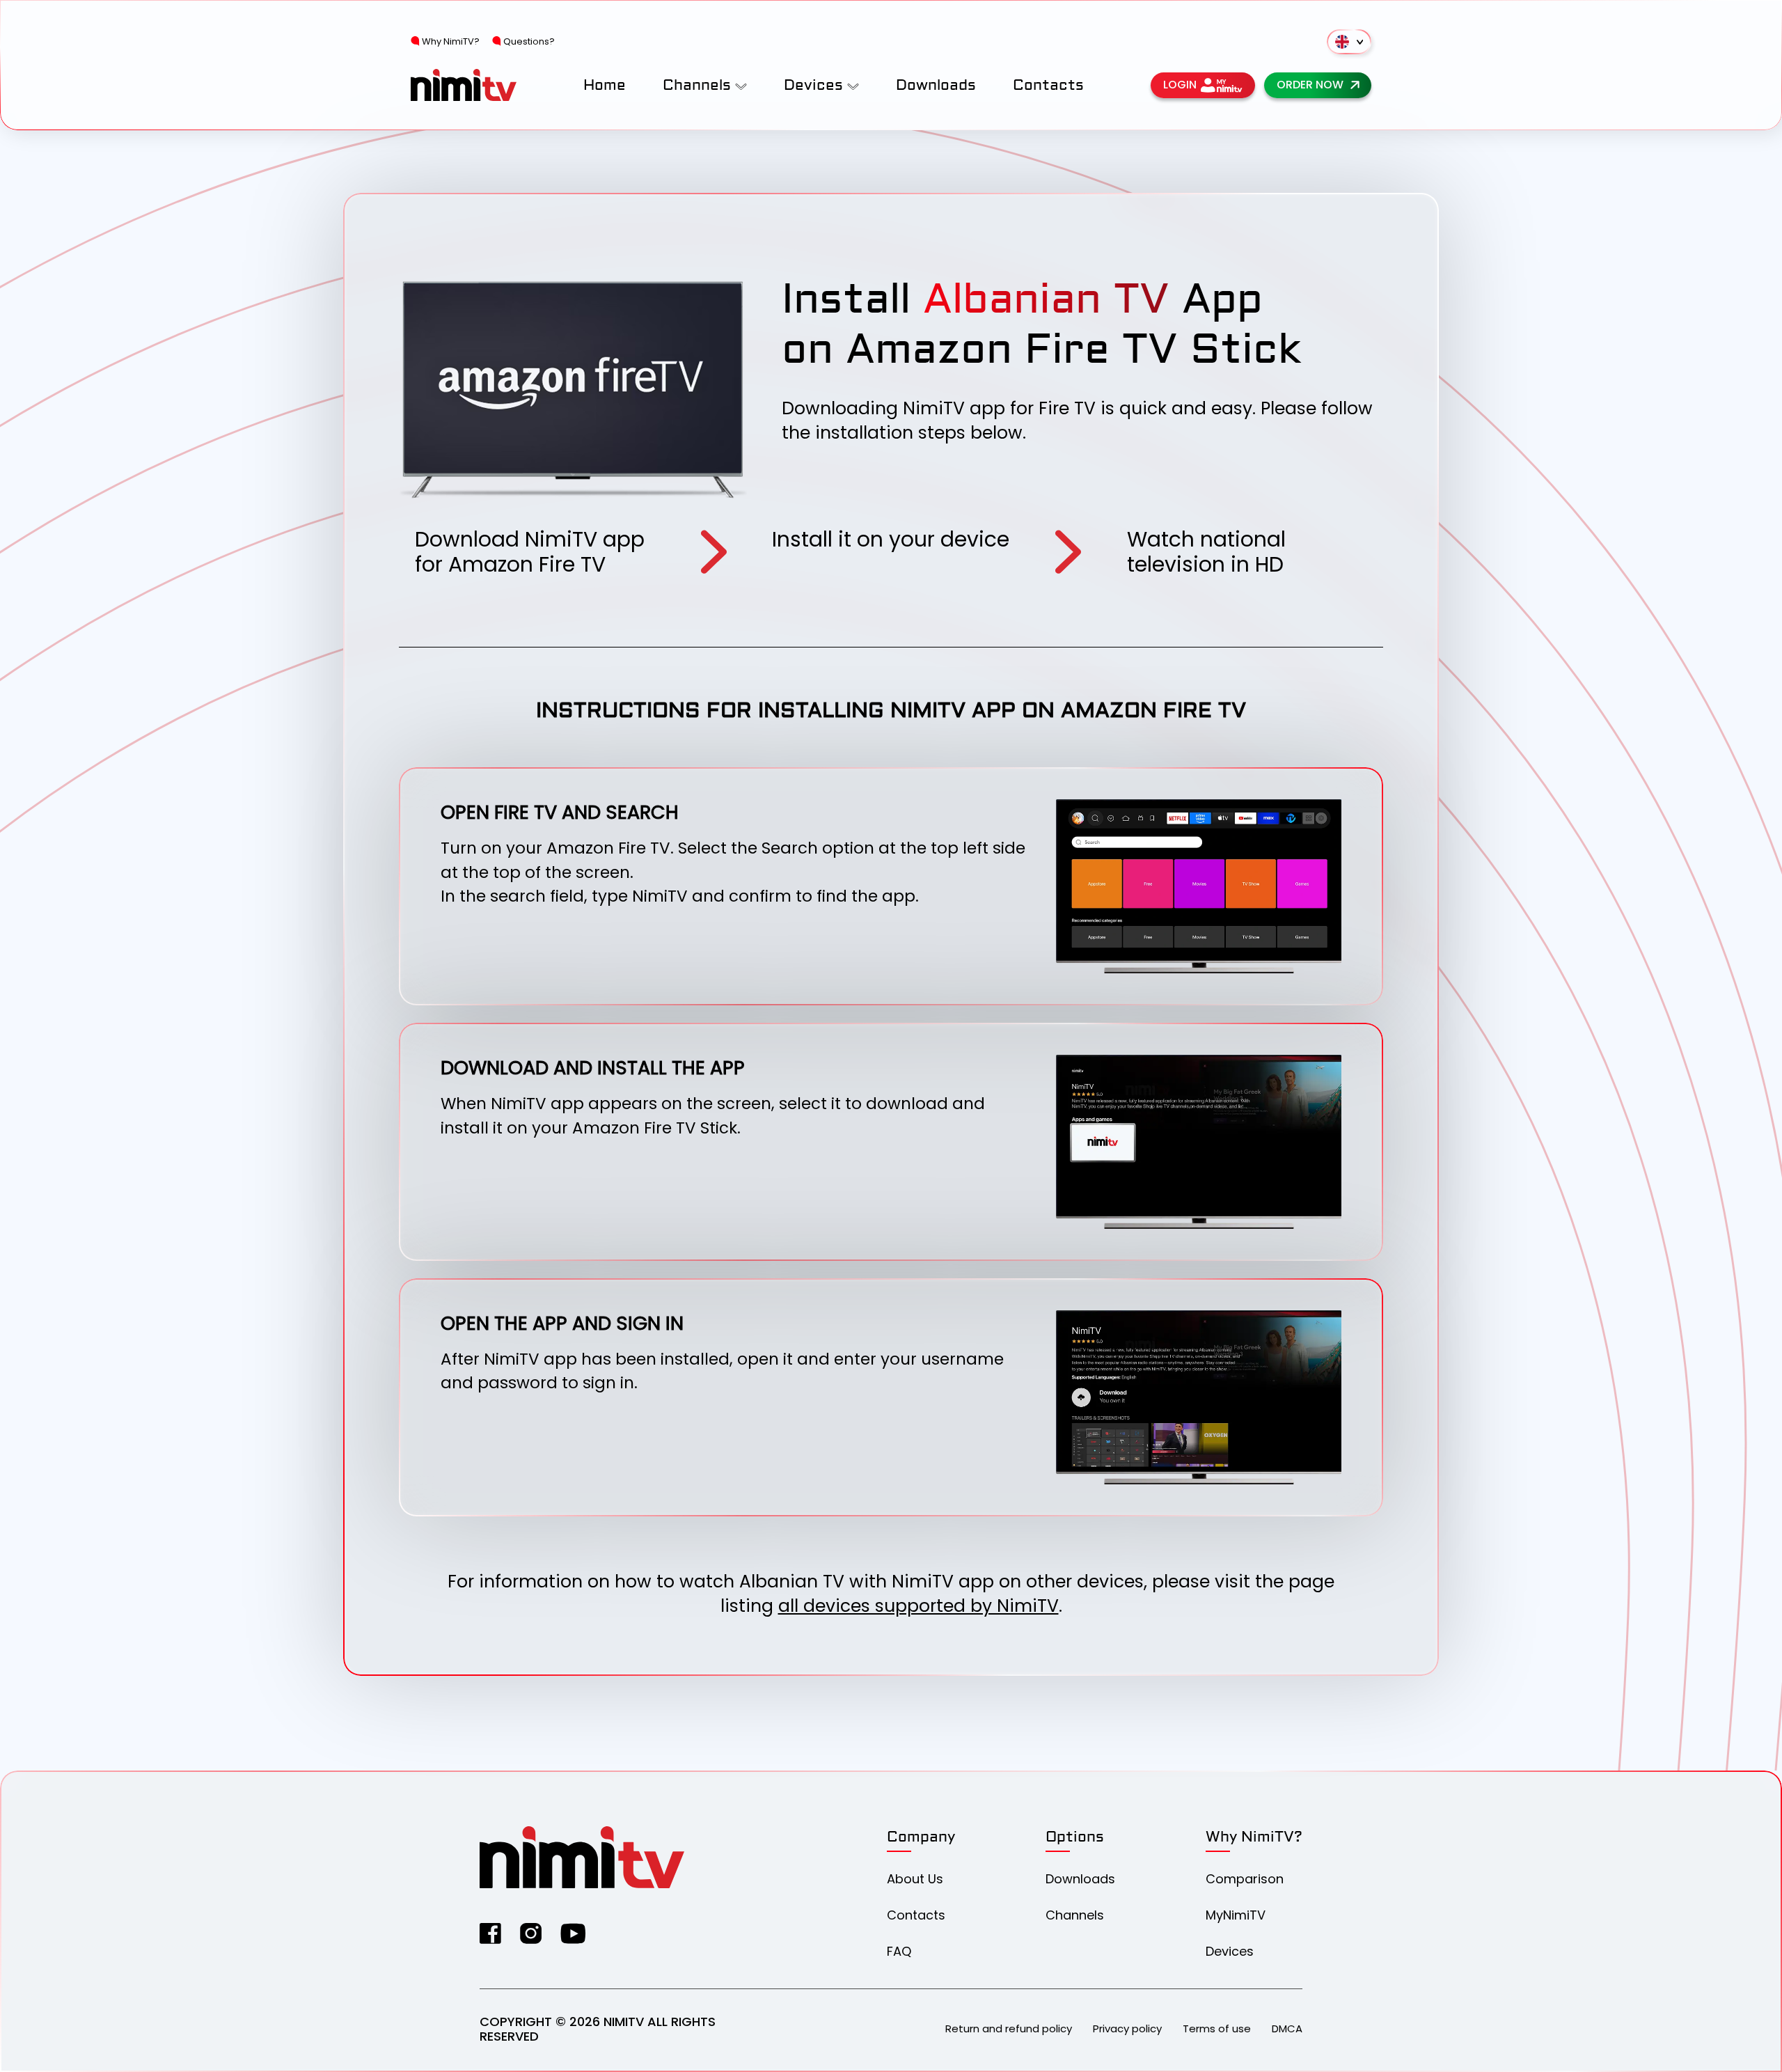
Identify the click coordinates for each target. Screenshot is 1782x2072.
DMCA (1287, 2028)
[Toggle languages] (1349, 42)
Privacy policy (1127, 2028)
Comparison (1245, 1879)
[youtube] (573, 1933)
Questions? (529, 41)
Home (605, 85)
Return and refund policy (1009, 2028)
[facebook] (490, 1933)
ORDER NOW (1310, 85)
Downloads (936, 85)
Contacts (1048, 85)
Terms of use (1217, 2028)
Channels (1075, 1915)
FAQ (899, 1951)
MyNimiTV (1236, 1915)
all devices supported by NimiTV (918, 1606)
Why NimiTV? (451, 41)
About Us (915, 1879)
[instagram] (531, 1933)
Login (1180, 85)
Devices (1230, 1951)
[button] (741, 85)
